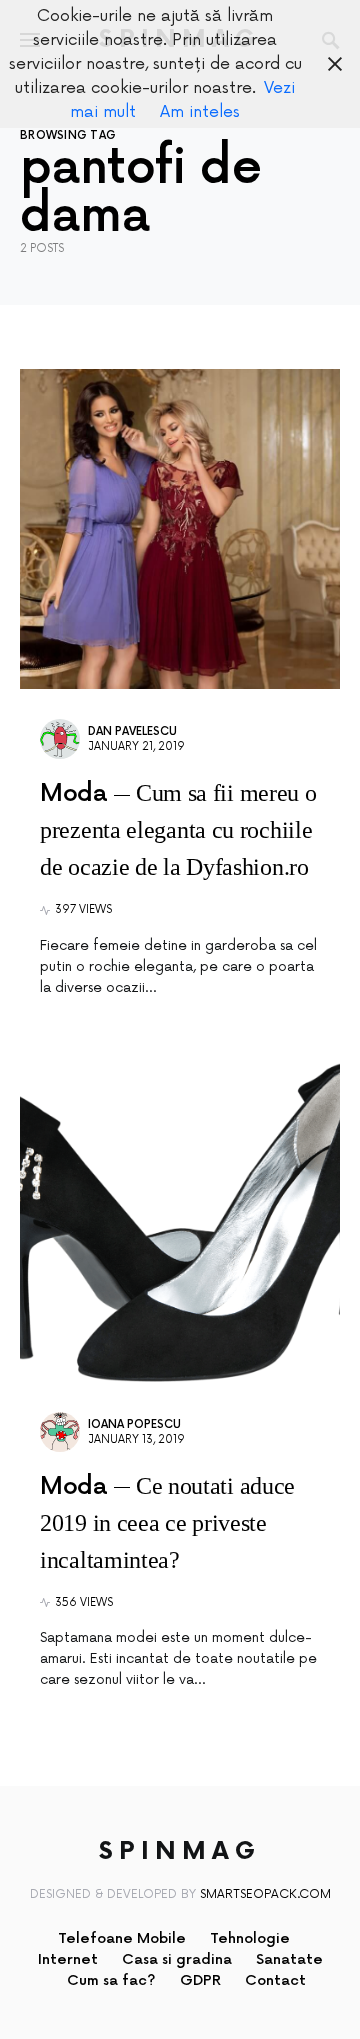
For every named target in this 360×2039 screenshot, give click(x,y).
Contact (275, 1980)
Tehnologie (250, 1938)
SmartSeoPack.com (265, 1894)
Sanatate (289, 1959)
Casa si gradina (177, 1959)
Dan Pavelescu (132, 731)
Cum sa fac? (111, 1980)
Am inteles (200, 112)
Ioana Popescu (134, 1424)
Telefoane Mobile (122, 1938)
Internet (68, 1959)
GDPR (200, 1980)
